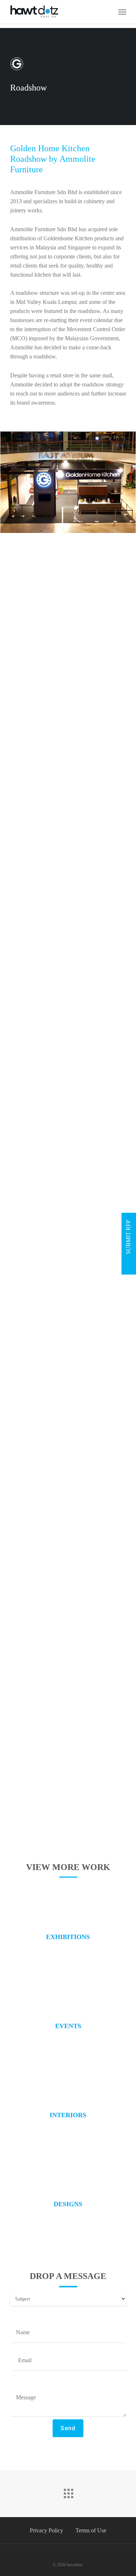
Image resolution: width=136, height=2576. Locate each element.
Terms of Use (91, 2530)
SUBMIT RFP (128, 1238)
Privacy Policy (46, 2530)
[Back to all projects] (68, 2492)
